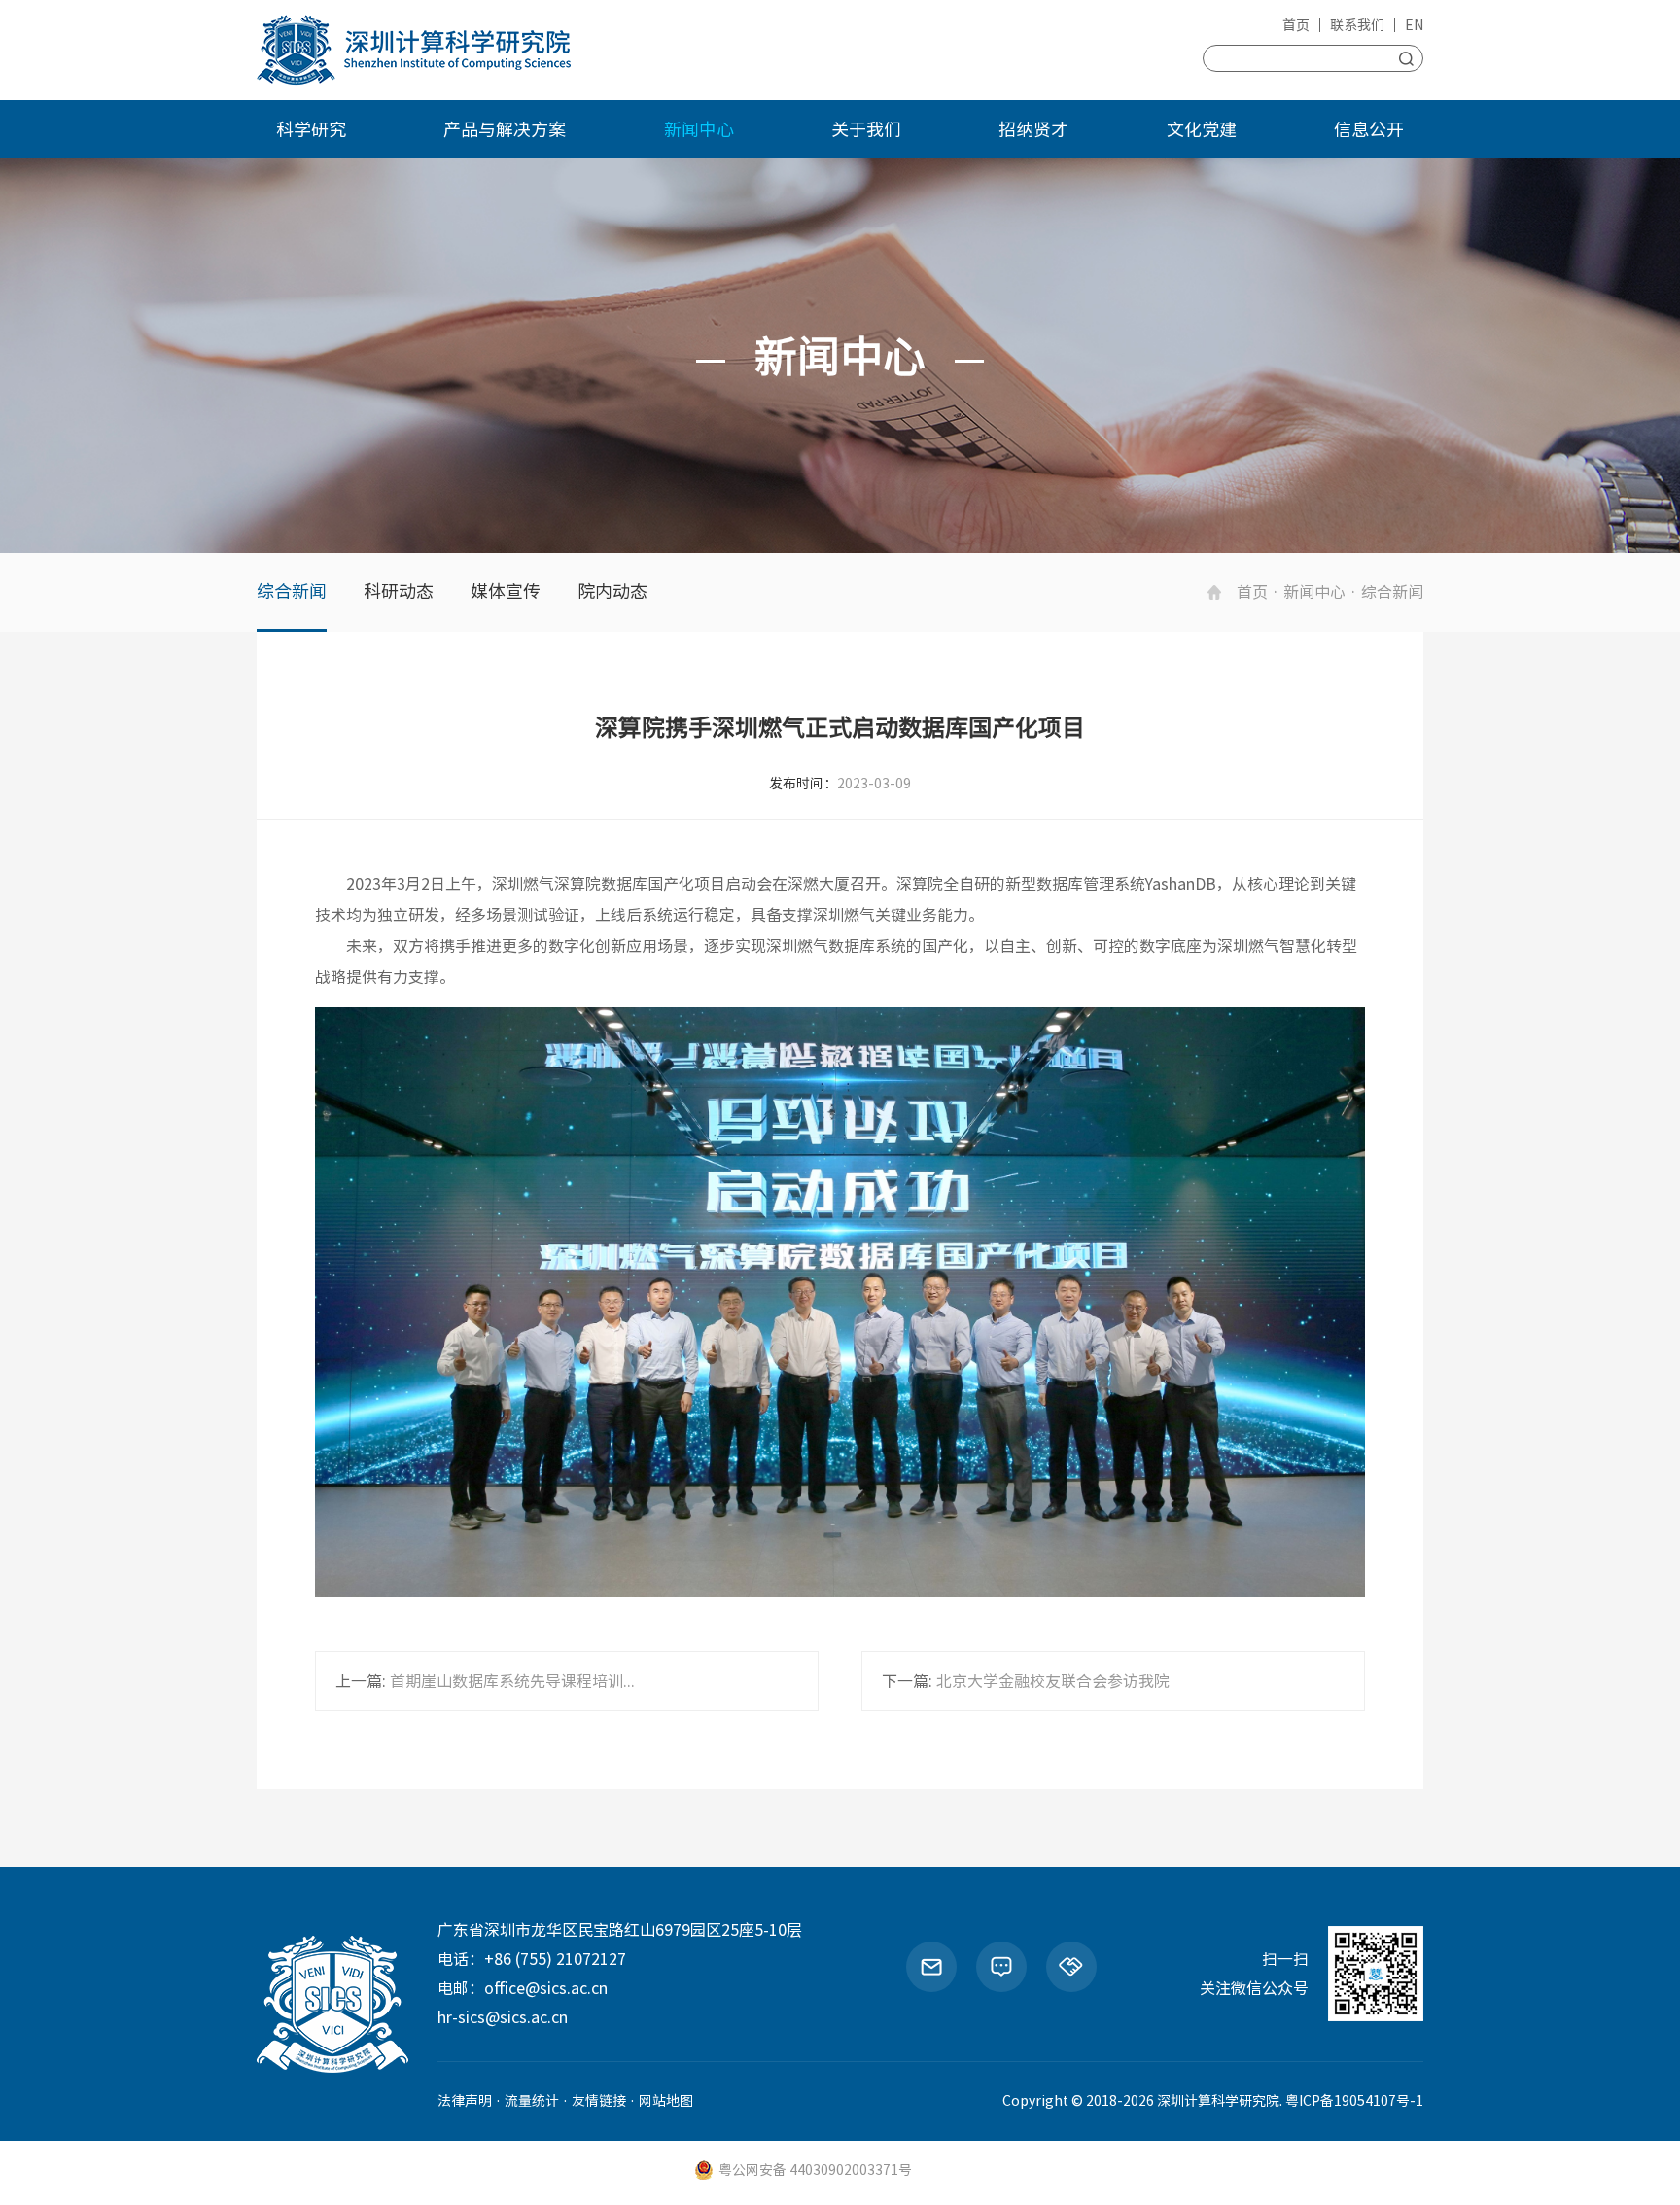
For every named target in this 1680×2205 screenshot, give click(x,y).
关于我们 (866, 129)
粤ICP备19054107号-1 (1354, 2101)
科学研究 (311, 129)
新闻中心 (699, 129)
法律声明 (465, 2101)
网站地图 (666, 2101)
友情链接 (599, 2101)
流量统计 (532, 2101)
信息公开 (1369, 129)
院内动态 (612, 591)
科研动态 (399, 591)
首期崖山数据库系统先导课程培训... (512, 1681)
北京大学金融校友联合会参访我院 (1053, 1681)
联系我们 (1357, 25)
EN (1414, 25)
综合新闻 (292, 591)
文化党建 (1202, 129)
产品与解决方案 (505, 129)
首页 (1296, 25)
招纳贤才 (1033, 129)
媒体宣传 (506, 591)
